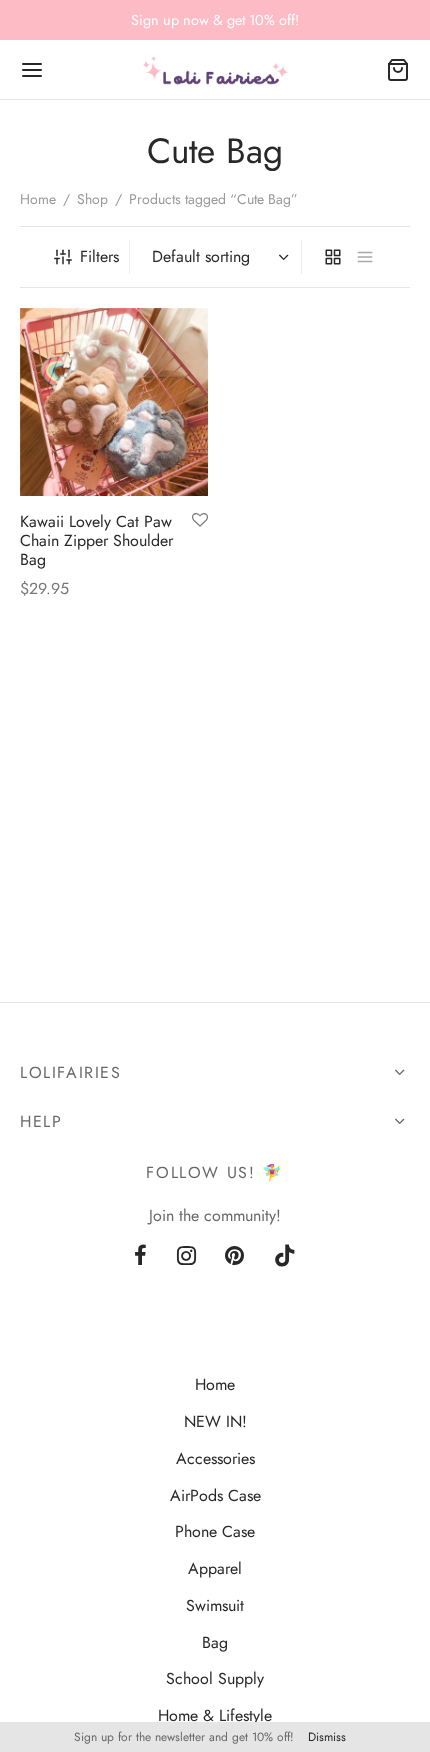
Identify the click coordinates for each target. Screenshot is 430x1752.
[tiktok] (285, 1257)
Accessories (215, 1458)
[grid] (333, 257)
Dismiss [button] (327, 1737)
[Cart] (398, 70)
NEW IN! (215, 1421)
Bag (215, 1642)
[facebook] (140, 1257)
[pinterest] (235, 1257)
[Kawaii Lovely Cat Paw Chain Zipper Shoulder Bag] (114, 402)
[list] (365, 257)
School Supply (215, 1678)
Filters (99, 256)
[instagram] (186, 1257)
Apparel (215, 1568)
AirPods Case (215, 1495)
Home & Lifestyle (215, 1715)
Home (38, 199)
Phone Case (215, 1531)
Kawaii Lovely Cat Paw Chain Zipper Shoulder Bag (96, 539)
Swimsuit (215, 1605)
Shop (92, 199)
